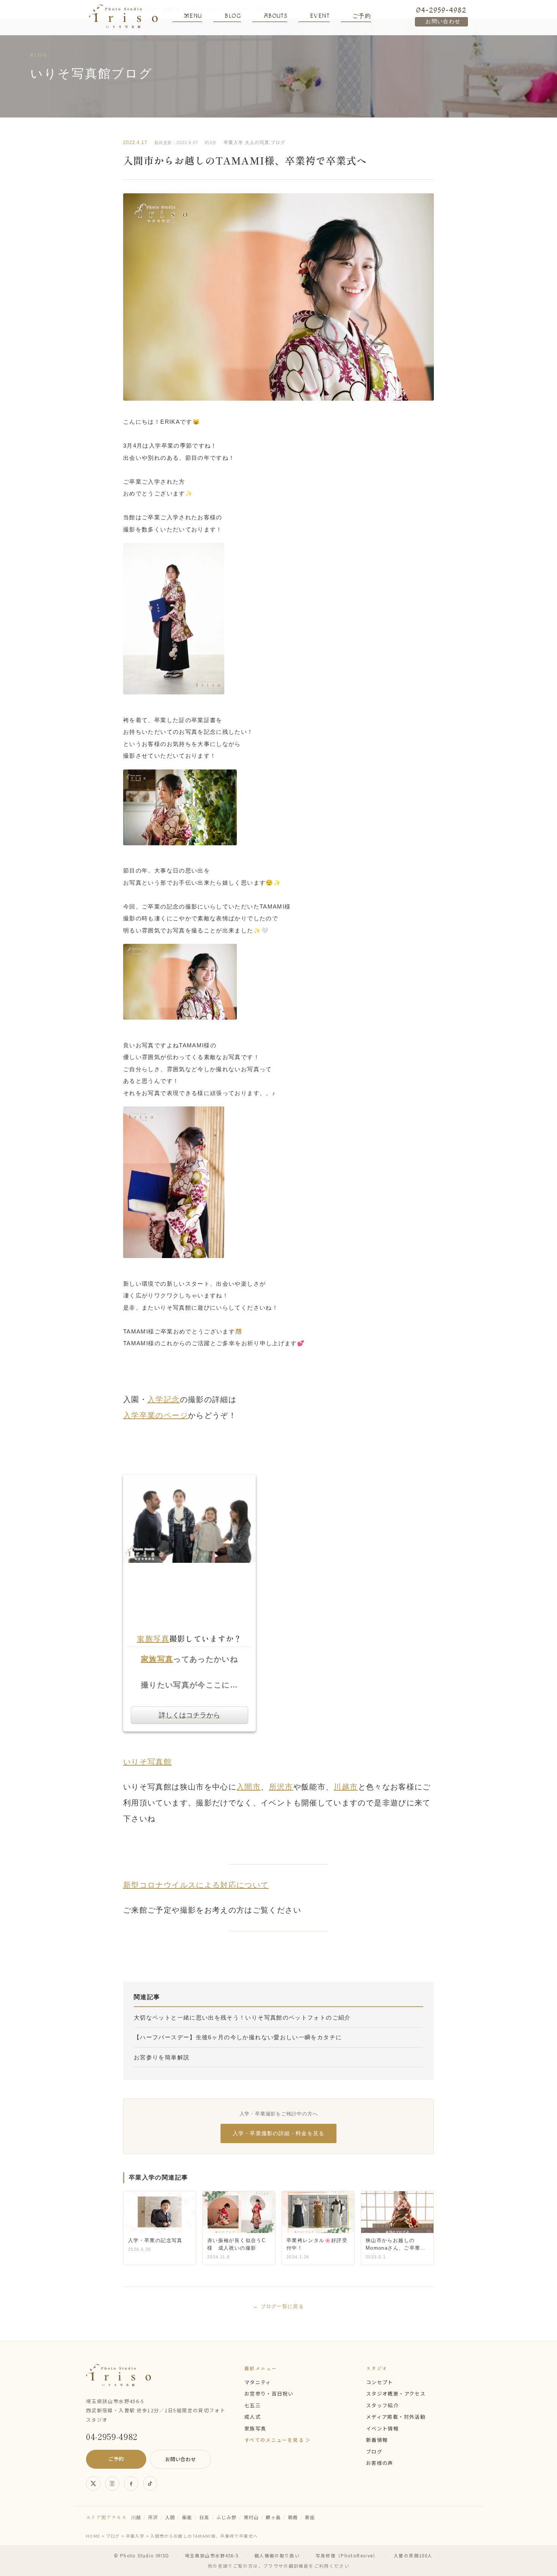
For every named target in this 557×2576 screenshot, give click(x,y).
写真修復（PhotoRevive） (347, 2556)
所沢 (153, 2517)
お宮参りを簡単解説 (162, 2057)
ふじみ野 (226, 2517)
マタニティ (258, 2382)
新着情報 (377, 2440)
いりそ (135, 1762)
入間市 (249, 1787)
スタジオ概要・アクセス (396, 2393)
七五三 (253, 2405)
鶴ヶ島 (273, 2517)
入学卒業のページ (156, 1415)
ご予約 (116, 2459)
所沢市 (281, 1787)
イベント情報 (382, 2428)
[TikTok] (150, 2484)
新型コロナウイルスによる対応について (196, 1885)
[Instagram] (112, 2484)
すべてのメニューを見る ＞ (278, 2440)
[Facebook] (131, 2484)
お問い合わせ (443, 22)
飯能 (187, 2517)
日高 (204, 2517)
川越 (136, 2517)
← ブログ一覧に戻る (278, 2306)
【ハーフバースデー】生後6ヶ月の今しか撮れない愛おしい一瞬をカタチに (238, 2037)
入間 (170, 2517)
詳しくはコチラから (189, 1715)
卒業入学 (233, 143)
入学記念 (164, 1399)
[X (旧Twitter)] (93, 2484)
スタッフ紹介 (382, 2405)
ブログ (278, 143)
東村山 (251, 2517)
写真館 (160, 1762)
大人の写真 (257, 143)
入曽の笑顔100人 (413, 2556)
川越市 (346, 1787)
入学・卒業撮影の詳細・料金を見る (278, 2133)
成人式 (253, 2417)
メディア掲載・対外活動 (396, 2417)
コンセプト (380, 2382)
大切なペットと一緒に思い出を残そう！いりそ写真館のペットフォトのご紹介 (242, 2017)
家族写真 (153, 1638)
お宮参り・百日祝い (269, 2393)
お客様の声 (380, 2463)
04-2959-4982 (441, 10)
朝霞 (293, 2517)
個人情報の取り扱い (277, 2556)
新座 (310, 2517)
